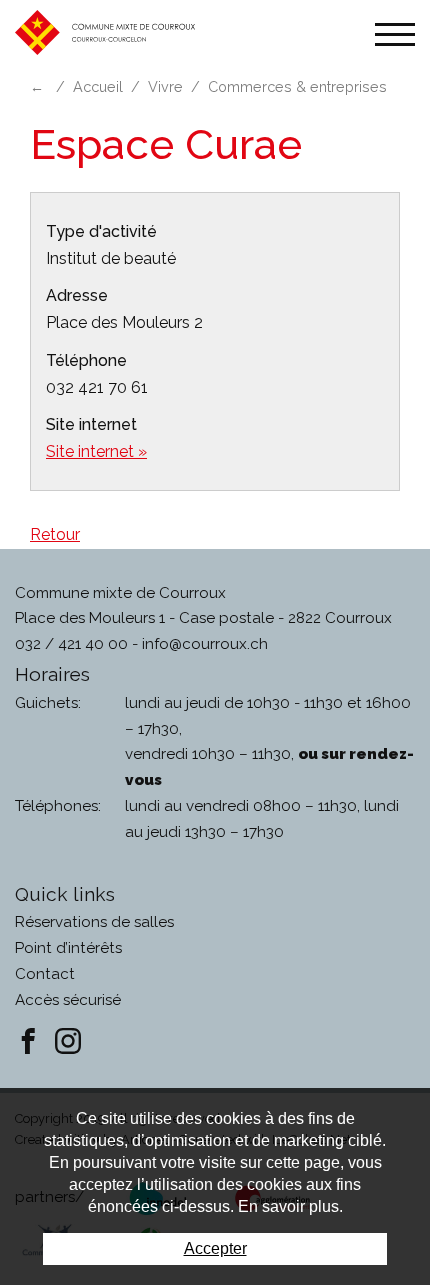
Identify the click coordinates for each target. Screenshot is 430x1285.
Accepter (215, 1248)
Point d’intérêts (68, 948)
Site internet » (96, 451)
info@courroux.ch (205, 644)
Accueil (98, 86)
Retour (55, 534)
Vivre (165, 86)
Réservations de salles (94, 922)
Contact (45, 974)
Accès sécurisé (68, 1000)
